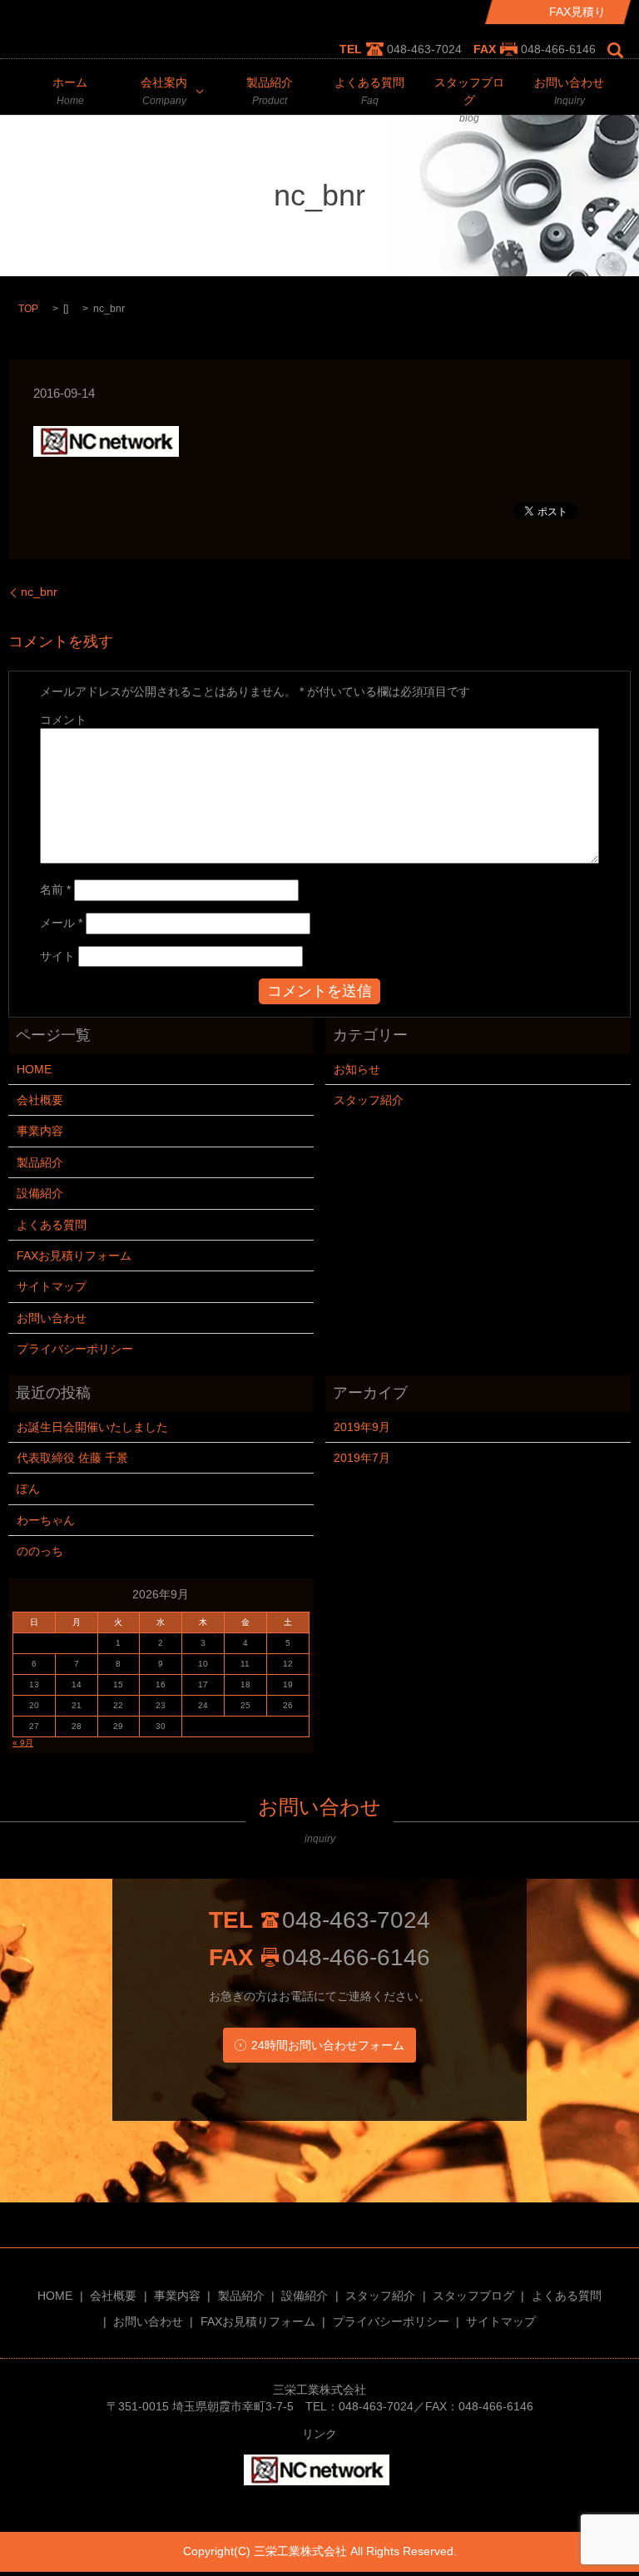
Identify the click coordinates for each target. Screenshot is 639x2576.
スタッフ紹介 (369, 1100)
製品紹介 (270, 91)
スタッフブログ (469, 100)
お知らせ (357, 1069)
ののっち (40, 1551)
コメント (63, 720)
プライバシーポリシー (75, 1349)
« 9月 (23, 1743)
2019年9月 (362, 1427)
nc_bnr (39, 592)
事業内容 (40, 1131)
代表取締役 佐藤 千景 (72, 1458)
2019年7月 (362, 1458)
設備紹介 (40, 1193)
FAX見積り (577, 12)
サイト (57, 956)
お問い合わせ (569, 91)
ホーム (70, 91)
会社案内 (164, 91)
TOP (28, 309)
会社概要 (40, 1100)
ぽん (28, 1489)
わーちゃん (46, 1520)
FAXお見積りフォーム (74, 1256)
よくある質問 (369, 91)
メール (61, 923)
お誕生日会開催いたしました (92, 1427)
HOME (34, 1069)
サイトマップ (52, 1286)
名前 (55, 889)
